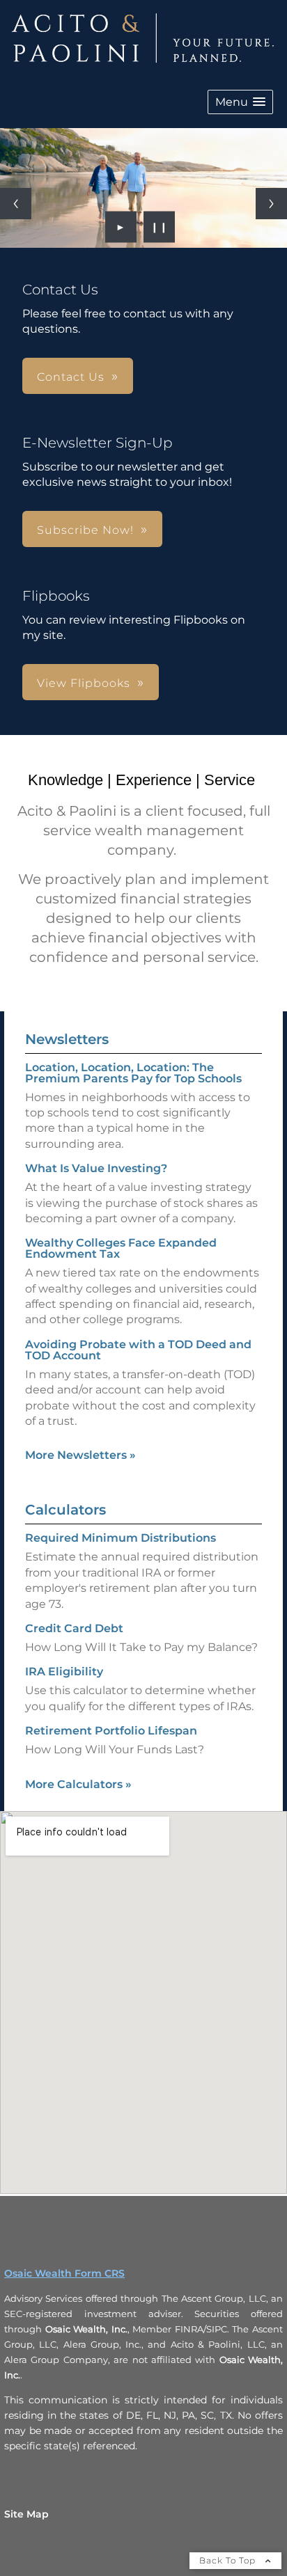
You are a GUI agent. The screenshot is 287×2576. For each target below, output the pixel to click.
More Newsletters (80, 1455)
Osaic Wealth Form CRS (64, 2273)
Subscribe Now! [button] (85, 530)
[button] (240, 102)
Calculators (65, 1510)
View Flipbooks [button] (84, 683)
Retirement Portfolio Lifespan (111, 1731)
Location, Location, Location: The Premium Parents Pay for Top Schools (133, 1073)
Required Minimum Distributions (121, 1538)
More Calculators (78, 1784)
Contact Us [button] (71, 377)
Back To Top (229, 2560)
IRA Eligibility (64, 1672)
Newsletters (67, 1039)
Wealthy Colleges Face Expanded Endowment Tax (121, 1248)
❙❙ (160, 227)
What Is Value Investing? (96, 1168)
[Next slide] (271, 204)
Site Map (26, 2514)
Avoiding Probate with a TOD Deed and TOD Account (138, 1350)
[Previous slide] (16, 204)
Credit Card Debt (74, 1628)
